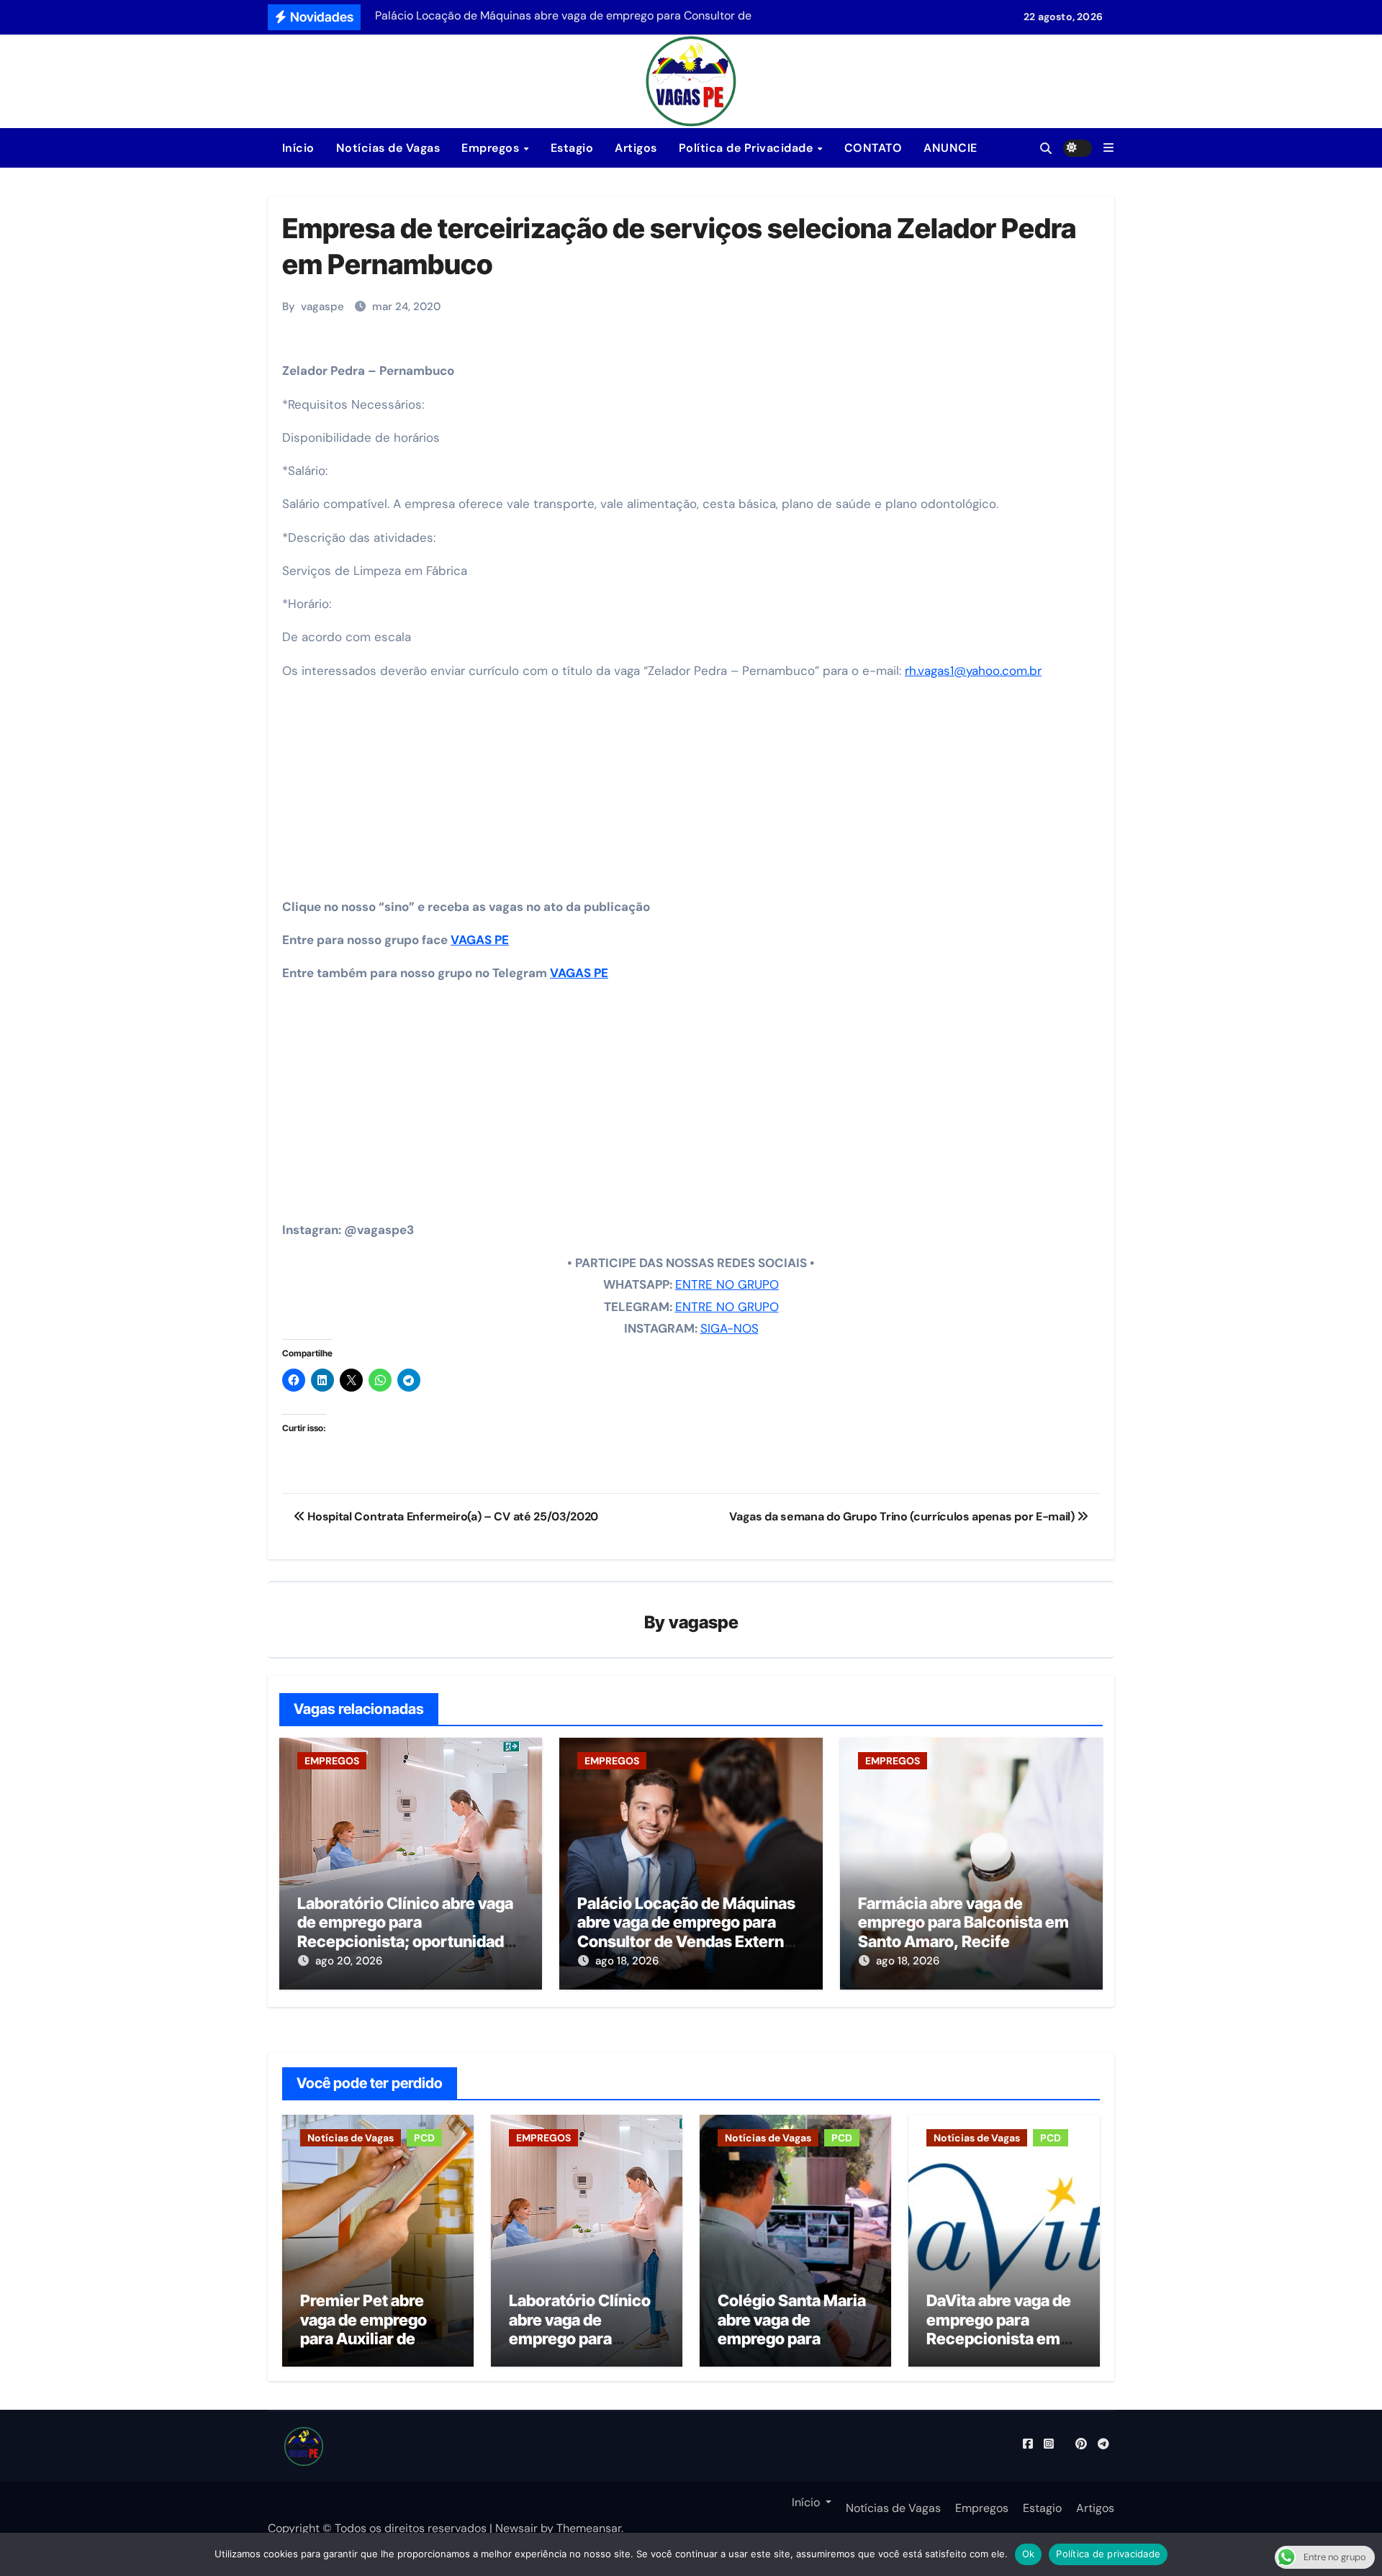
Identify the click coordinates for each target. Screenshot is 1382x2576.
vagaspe (322, 307)
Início (297, 148)
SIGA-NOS (730, 1328)
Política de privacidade (1108, 2554)
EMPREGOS (332, 1761)
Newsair (516, 2528)
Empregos (492, 148)
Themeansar (589, 2528)
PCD (424, 2138)
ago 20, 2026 (349, 1961)
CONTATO (873, 148)
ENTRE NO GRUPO (727, 1284)
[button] (1108, 148)
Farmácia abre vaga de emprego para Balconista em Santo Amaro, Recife (963, 1922)
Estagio (572, 148)
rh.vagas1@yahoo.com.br (973, 671)
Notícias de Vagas (388, 148)
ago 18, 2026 (627, 1961)
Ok (1029, 2554)
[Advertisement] (693, 794)
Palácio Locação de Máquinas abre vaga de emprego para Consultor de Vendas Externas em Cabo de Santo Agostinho (689, 1932)
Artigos (636, 148)
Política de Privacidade (748, 148)
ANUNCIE (950, 148)
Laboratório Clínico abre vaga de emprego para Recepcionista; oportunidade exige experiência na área (405, 1932)
